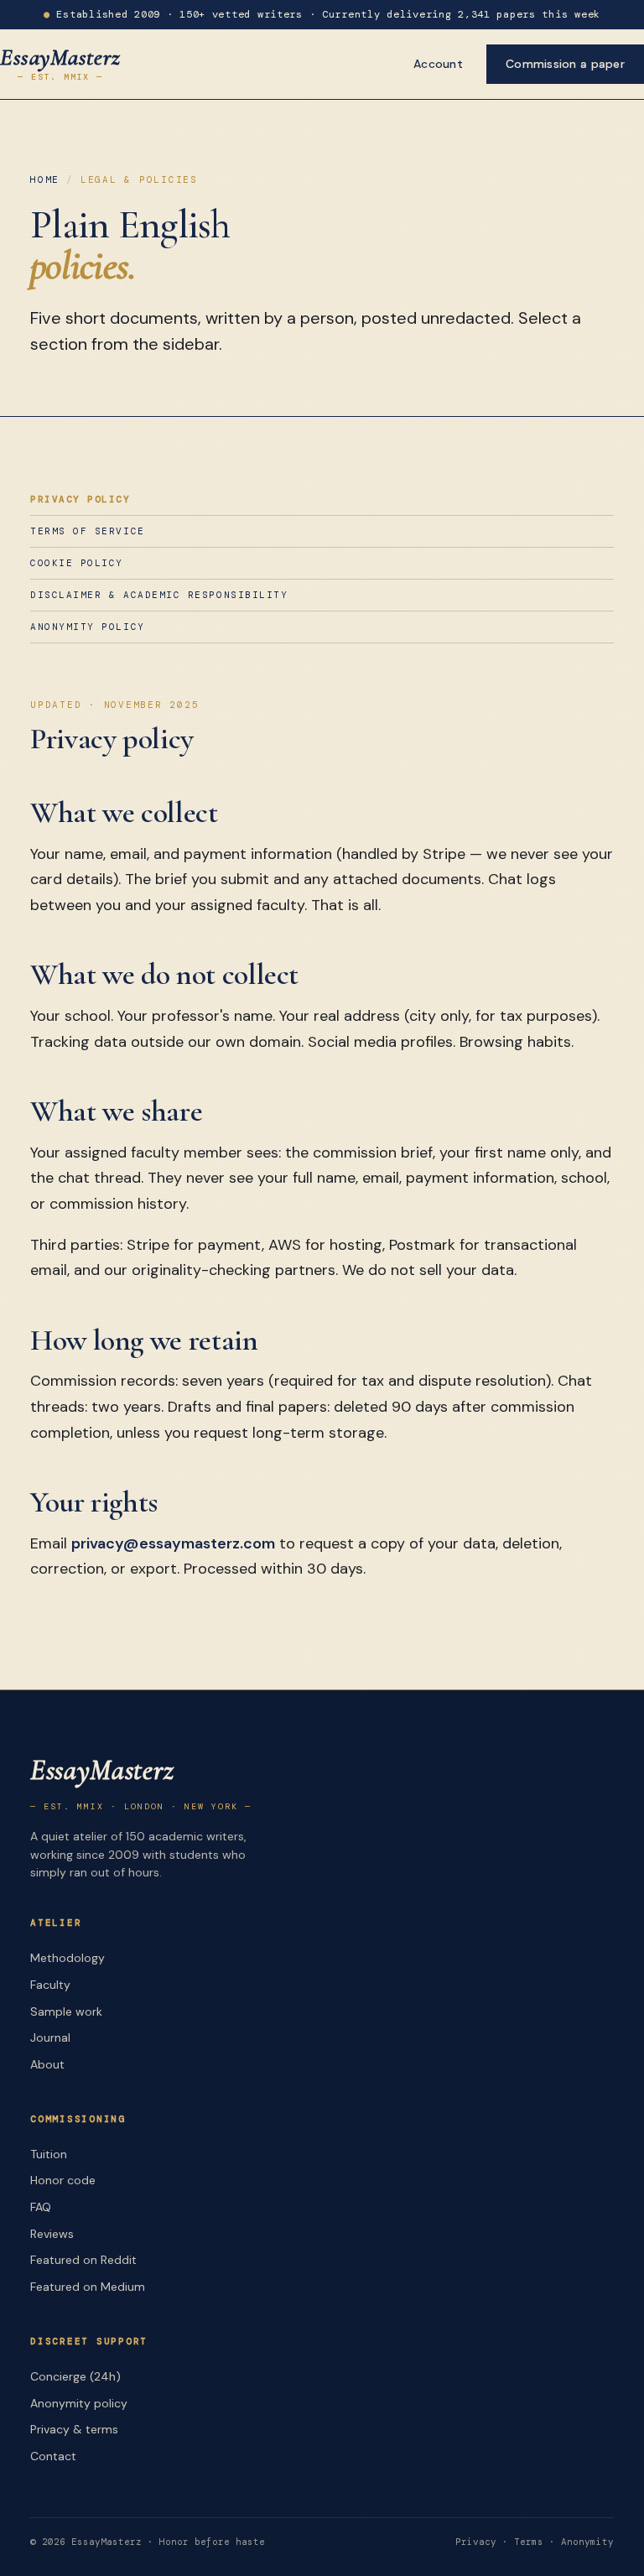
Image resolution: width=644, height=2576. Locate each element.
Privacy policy (80, 499)
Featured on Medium (88, 2287)
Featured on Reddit (83, 2260)
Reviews (52, 2234)
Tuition (49, 2154)
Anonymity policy (88, 627)
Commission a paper (565, 64)
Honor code (63, 2180)
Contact (53, 2456)
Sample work (66, 2011)
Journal (50, 2037)
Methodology (68, 1958)
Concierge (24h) (75, 2376)
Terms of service (88, 531)
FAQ (41, 2207)
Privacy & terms (74, 2429)
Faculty (50, 1985)
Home (45, 180)
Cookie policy (77, 563)
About (47, 2064)
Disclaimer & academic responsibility (159, 595)
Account (438, 64)
